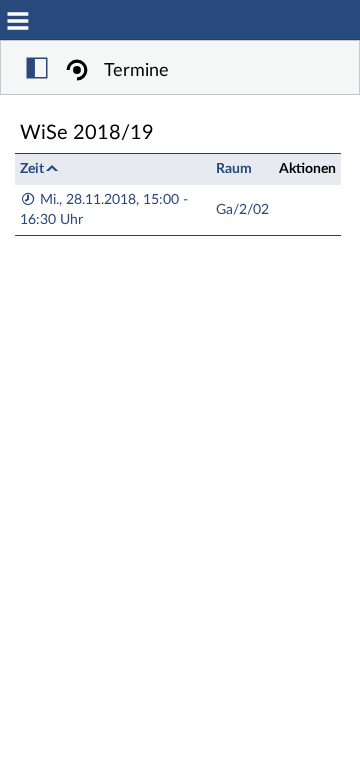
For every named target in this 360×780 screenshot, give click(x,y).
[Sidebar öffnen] (37, 71)
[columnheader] (113, 168)
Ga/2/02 (242, 210)
